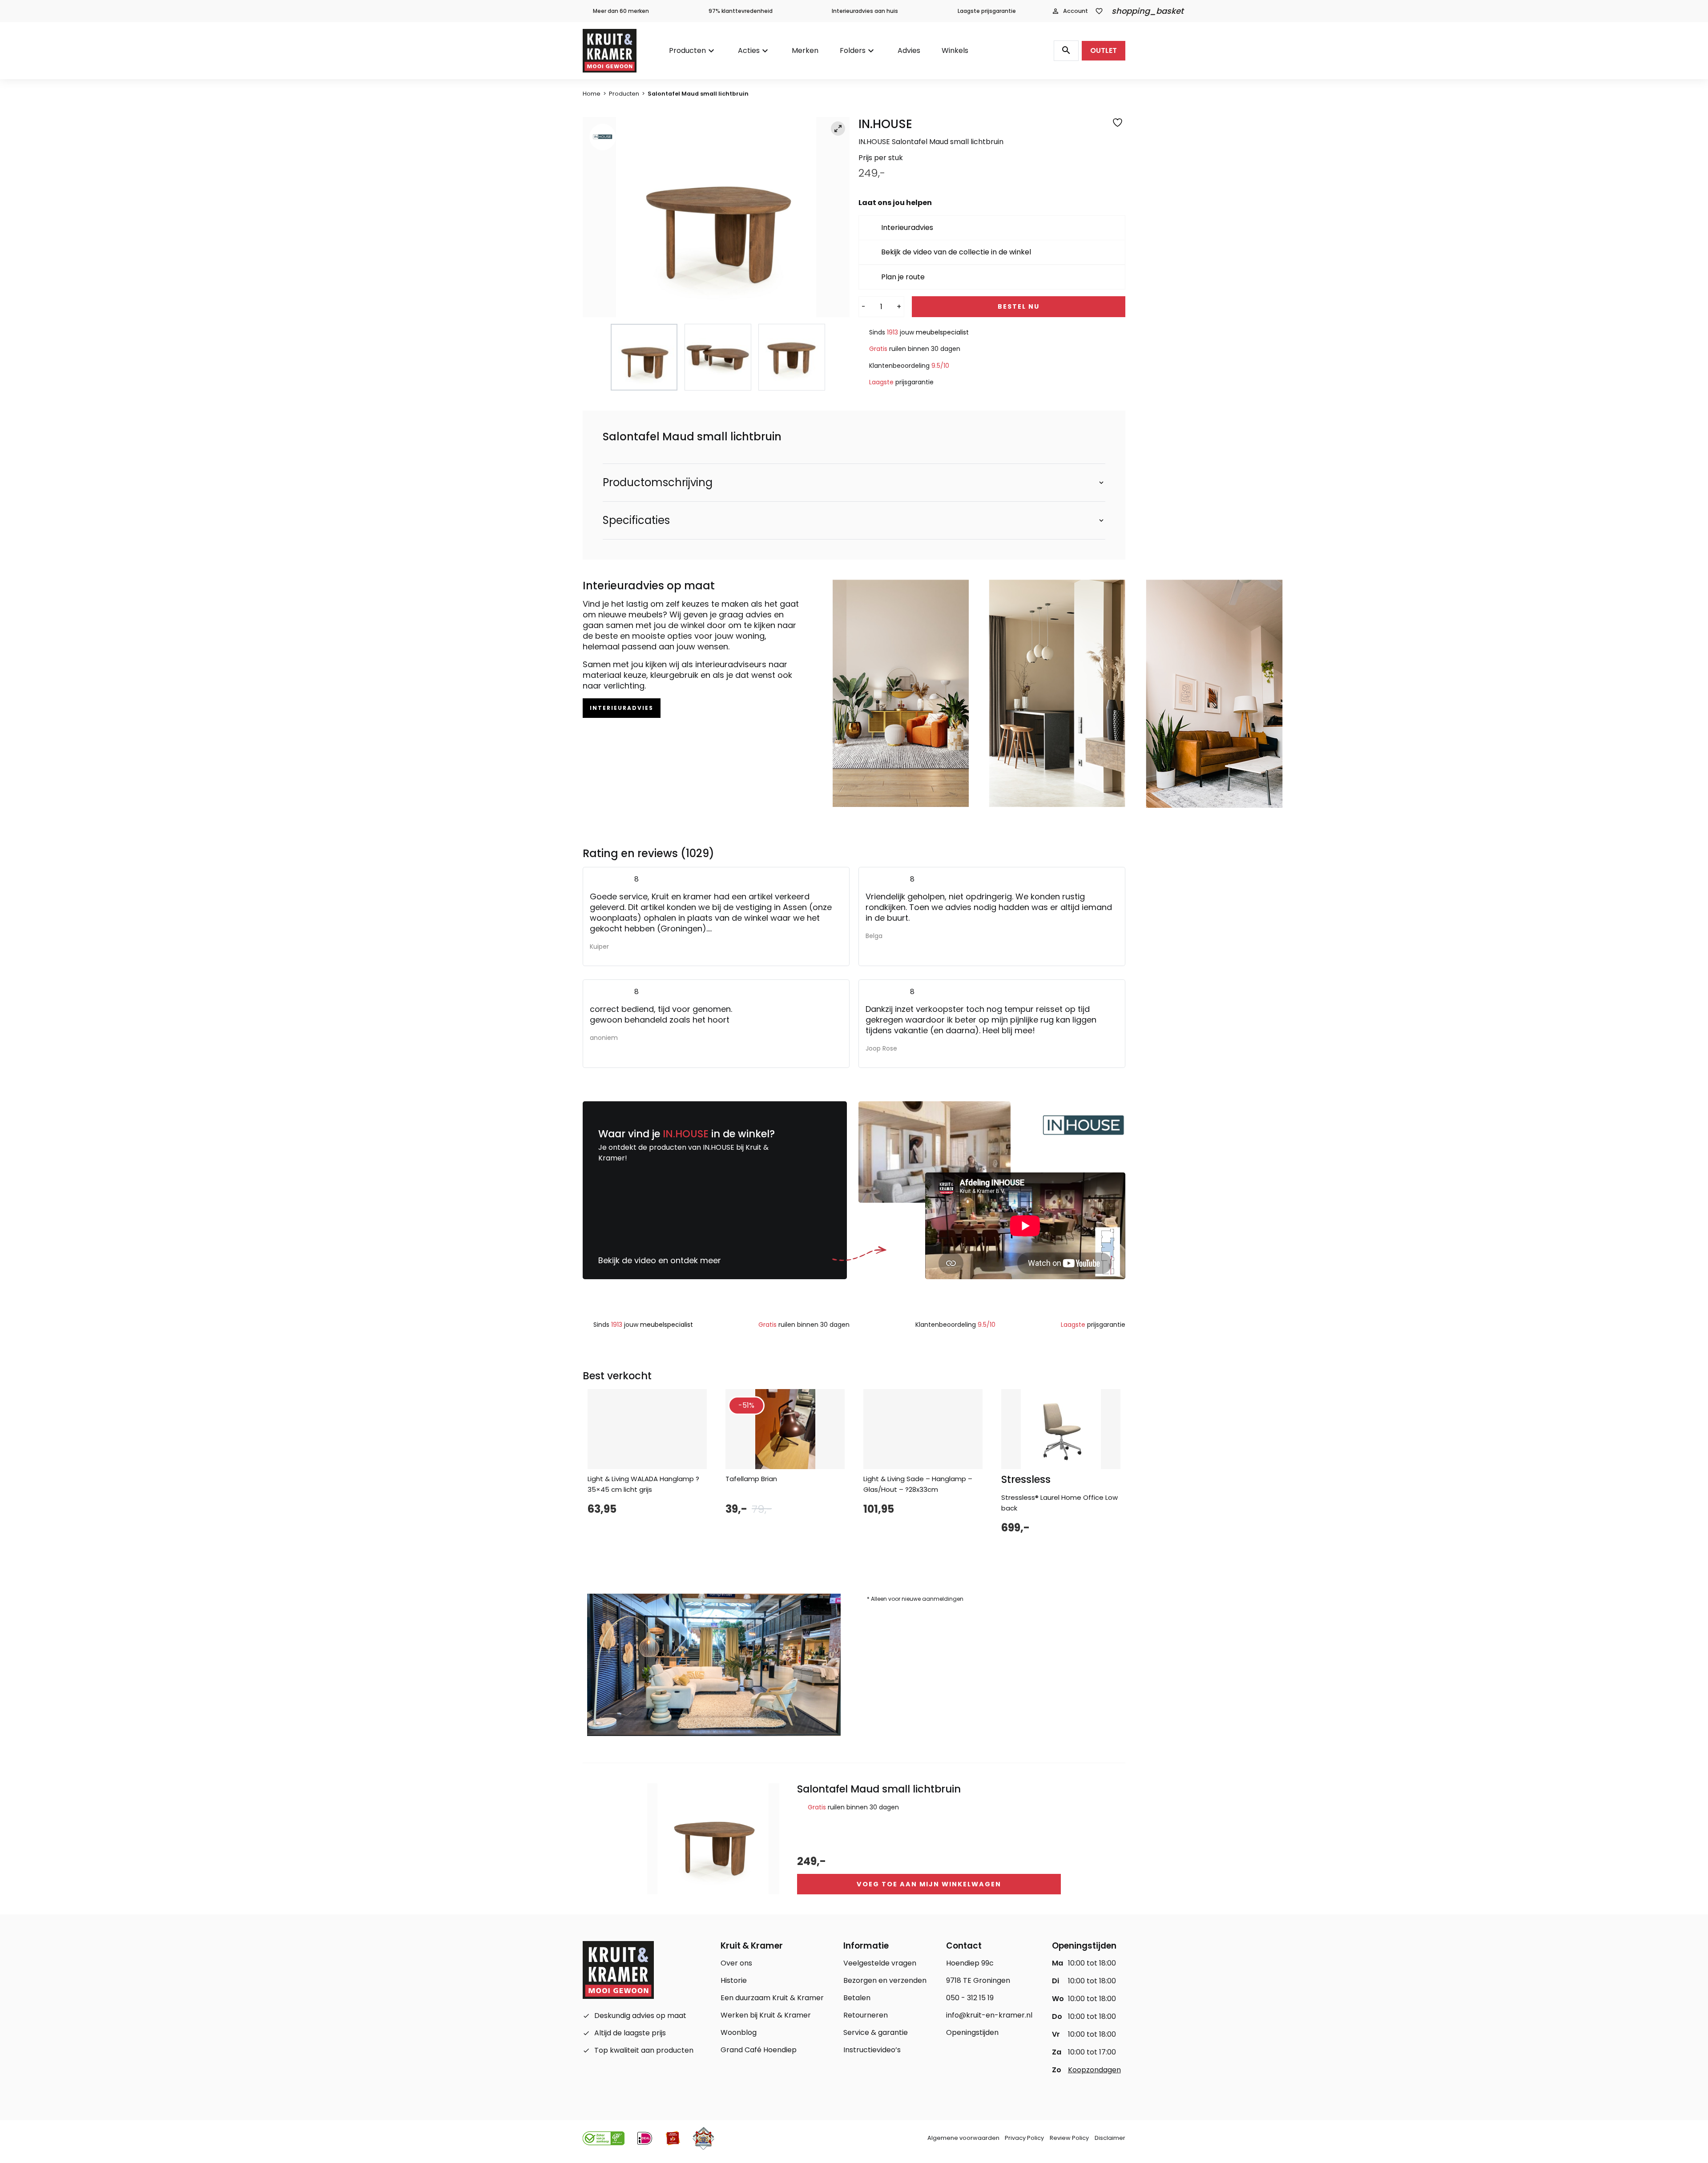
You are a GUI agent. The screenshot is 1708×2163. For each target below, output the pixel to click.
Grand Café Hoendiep (759, 2050)
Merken (805, 50)
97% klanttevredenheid (741, 11)
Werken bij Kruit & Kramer (766, 2015)
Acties (749, 50)
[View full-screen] (838, 129)
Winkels (955, 50)
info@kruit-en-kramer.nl (989, 2015)
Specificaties (636, 520)
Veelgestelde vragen (880, 1963)
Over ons (736, 1963)
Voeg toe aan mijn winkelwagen (929, 1884)
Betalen (857, 1998)
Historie (734, 1980)
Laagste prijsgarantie (987, 11)
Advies (909, 50)
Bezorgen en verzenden (885, 1980)
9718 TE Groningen (978, 1980)
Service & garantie (876, 2032)
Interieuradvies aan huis (865, 11)
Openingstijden (972, 2032)
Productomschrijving (658, 483)
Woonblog (739, 2032)
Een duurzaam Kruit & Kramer (772, 1998)
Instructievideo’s (872, 2050)
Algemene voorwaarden (963, 2138)
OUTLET (1104, 50)
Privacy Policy (1024, 2138)
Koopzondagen (1094, 2070)
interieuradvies (622, 708)
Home (592, 94)
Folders (853, 50)
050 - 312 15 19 (970, 1998)
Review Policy (1069, 2138)
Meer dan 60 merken (621, 11)
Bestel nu (1019, 306)
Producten (687, 50)
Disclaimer (1110, 2138)
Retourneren (866, 2015)
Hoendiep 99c (970, 1963)
